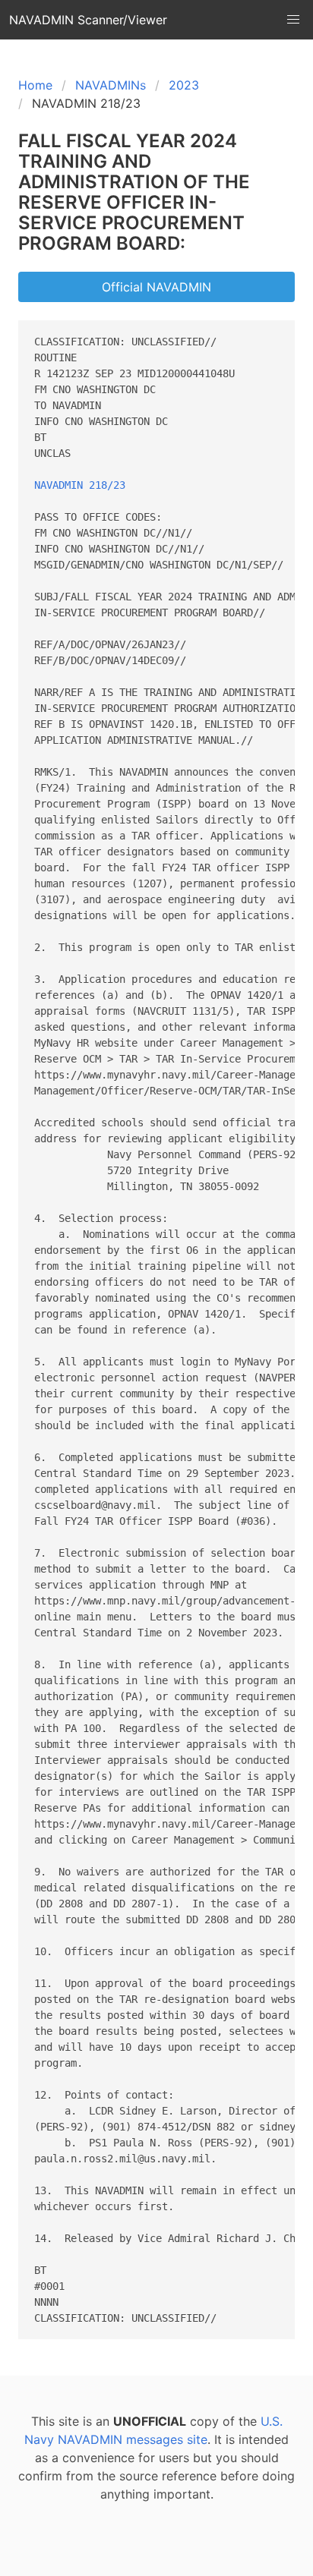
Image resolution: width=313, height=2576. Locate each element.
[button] (293, 20)
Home (35, 85)
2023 (184, 85)
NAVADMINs (111, 85)
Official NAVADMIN (156, 287)
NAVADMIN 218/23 (80, 485)
